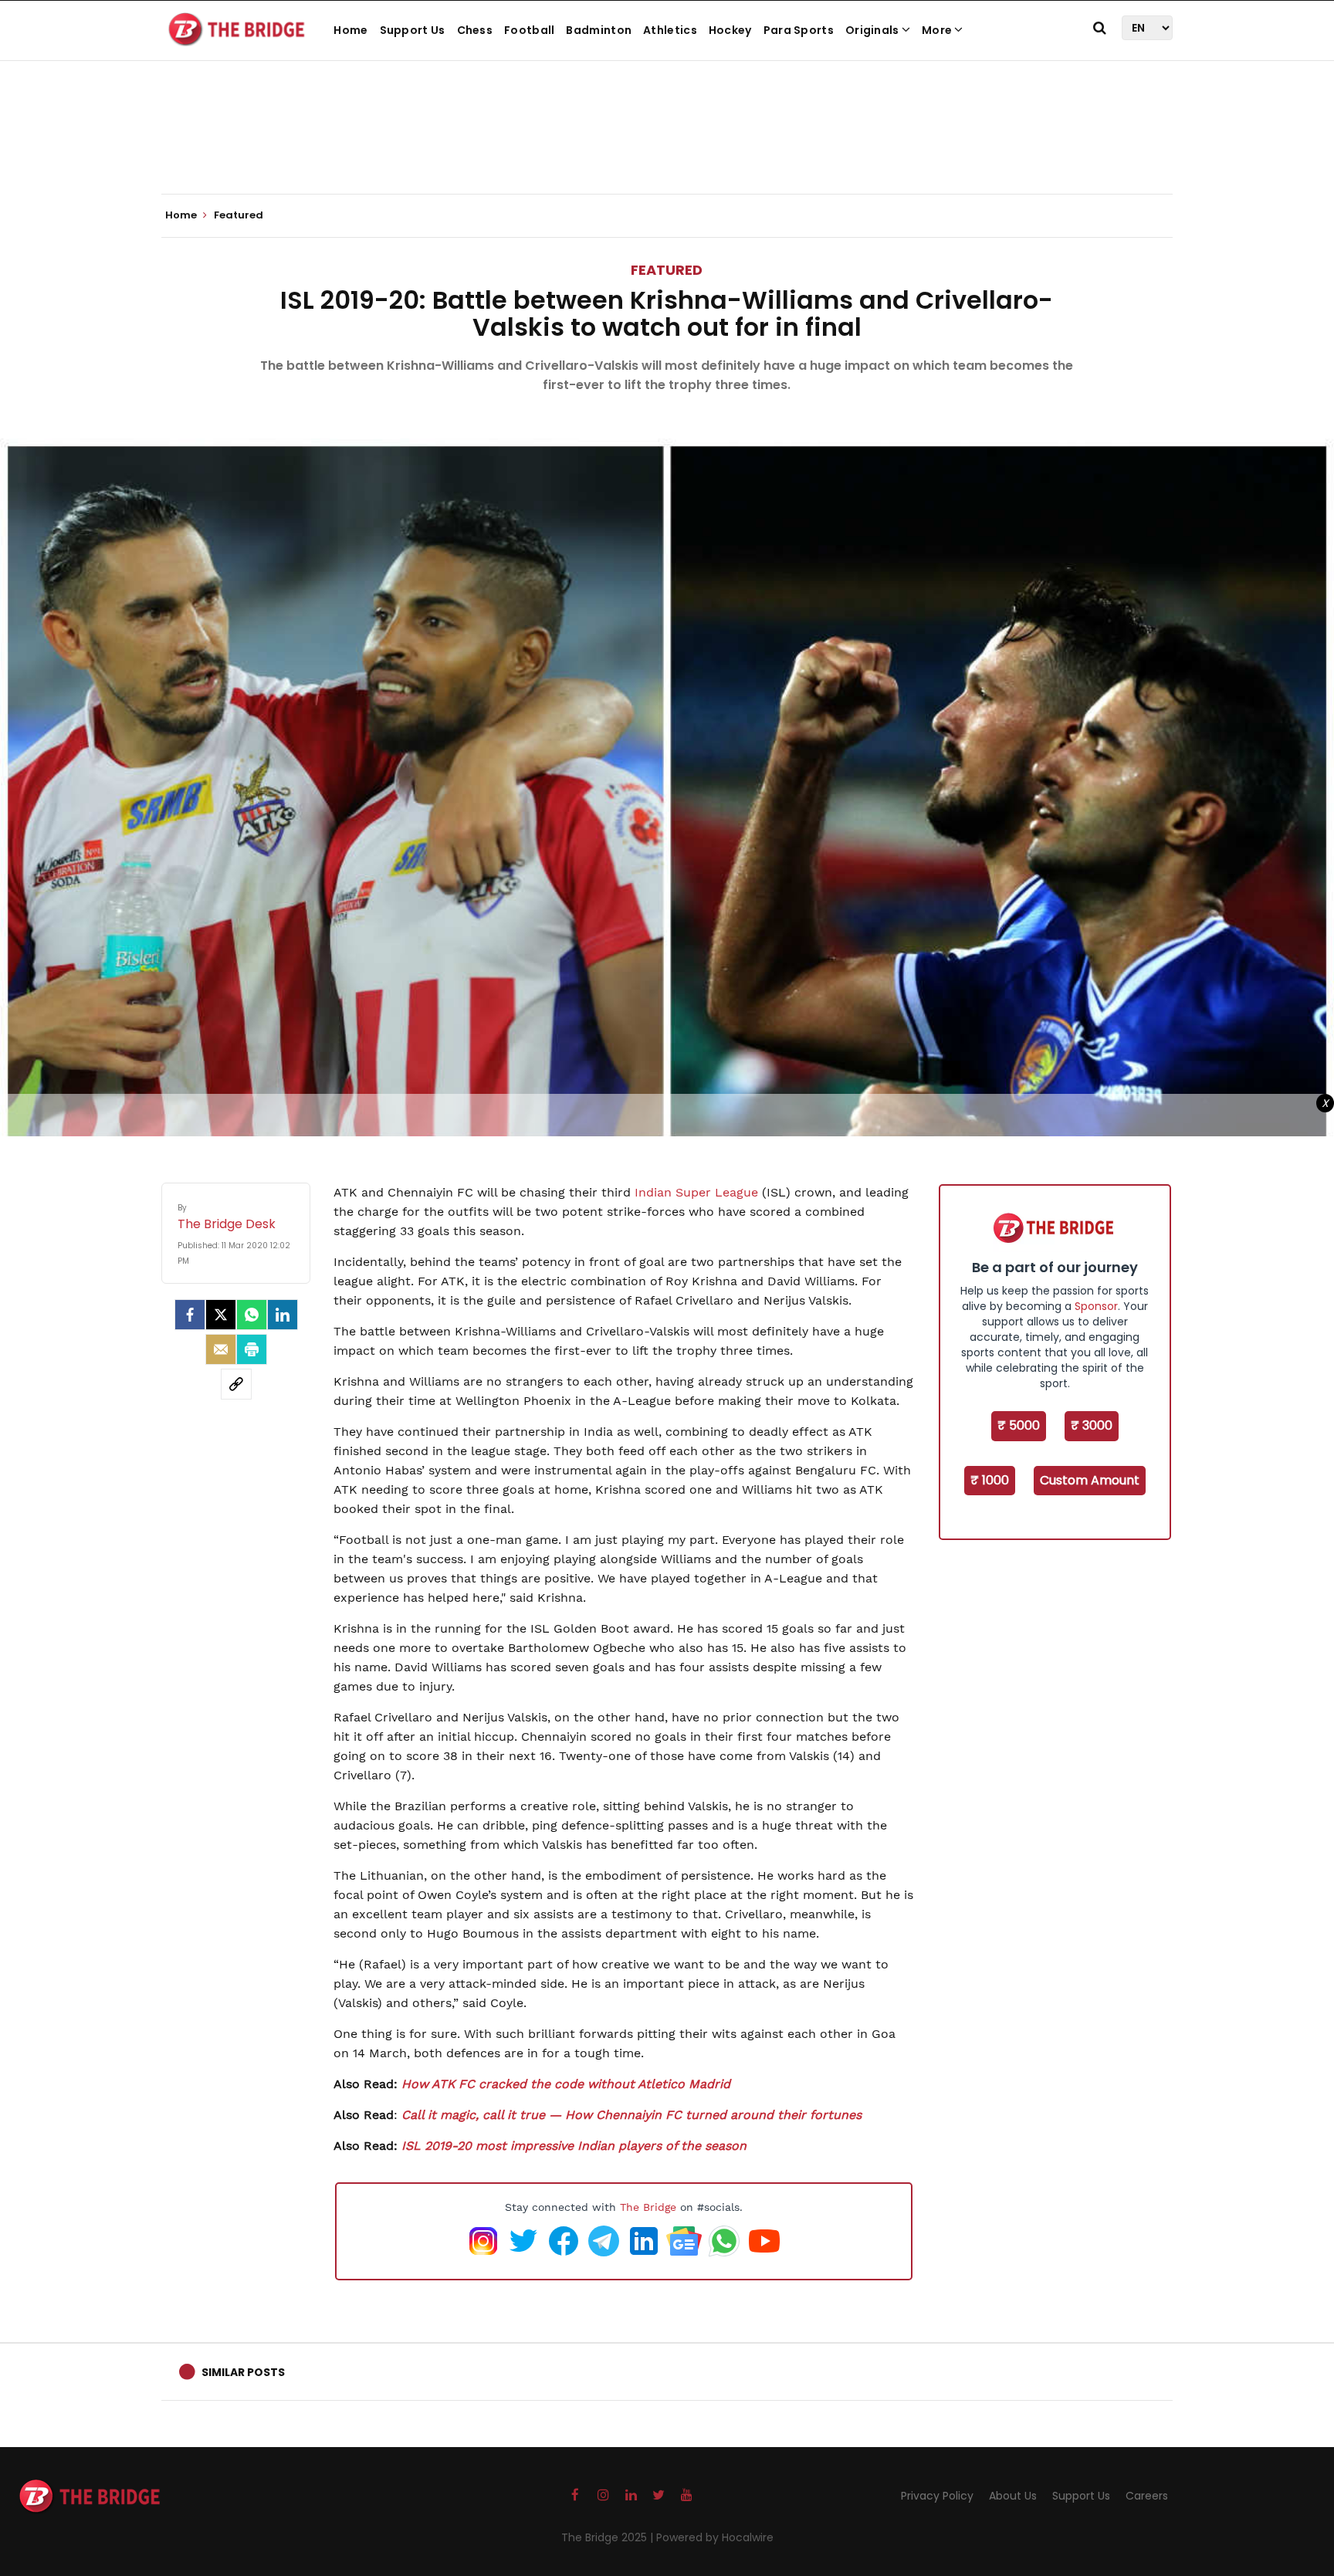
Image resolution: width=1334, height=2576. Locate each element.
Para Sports (799, 30)
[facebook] (190, 1315)
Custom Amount (1090, 1480)
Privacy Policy (937, 2496)
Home (350, 30)
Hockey (730, 30)
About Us (1013, 2496)
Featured (667, 270)
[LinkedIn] (283, 1315)
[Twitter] (221, 1315)
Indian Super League (696, 1192)
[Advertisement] (667, 147)
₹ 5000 (1019, 1425)
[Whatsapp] (252, 1315)
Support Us (413, 30)
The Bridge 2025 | (609, 2537)
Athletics (670, 30)
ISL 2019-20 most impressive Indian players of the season (574, 2146)
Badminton (599, 30)
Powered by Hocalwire (715, 2537)
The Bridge (648, 2207)
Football (529, 30)
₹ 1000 (990, 1480)
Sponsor (1096, 1306)
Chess (475, 30)
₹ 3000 (1092, 1425)
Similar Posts (243, 2372)
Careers (1147, 2496)
